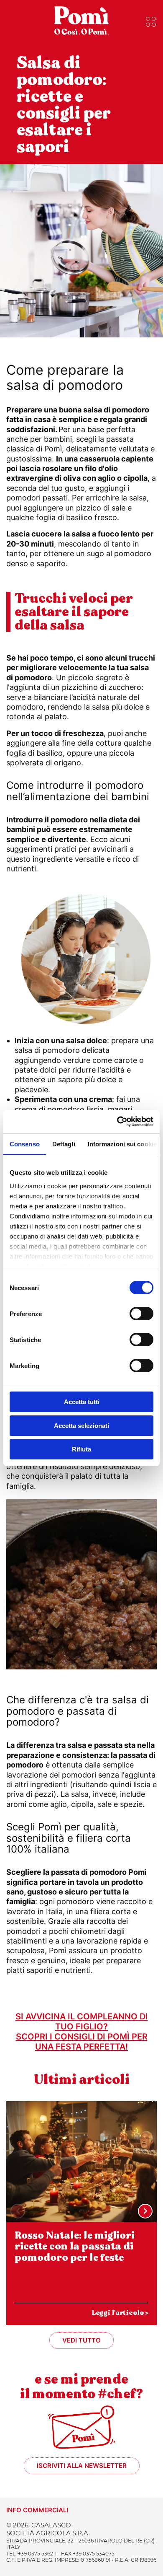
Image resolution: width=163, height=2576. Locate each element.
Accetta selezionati (81, 1426)
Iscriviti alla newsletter (82, 2466)
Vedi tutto (81, 2340)
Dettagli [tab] (64, 1144)
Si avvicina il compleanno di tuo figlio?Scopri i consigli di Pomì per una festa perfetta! (82, 2032)
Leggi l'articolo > (120, 2313)
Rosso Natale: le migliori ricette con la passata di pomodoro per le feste (75, 2247)
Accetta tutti (82, 1402)
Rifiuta (81, 1449)
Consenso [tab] (25, 1144)
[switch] (141, 1314)
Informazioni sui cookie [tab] (122, 1144)
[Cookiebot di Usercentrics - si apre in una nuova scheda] (117, 1122)
